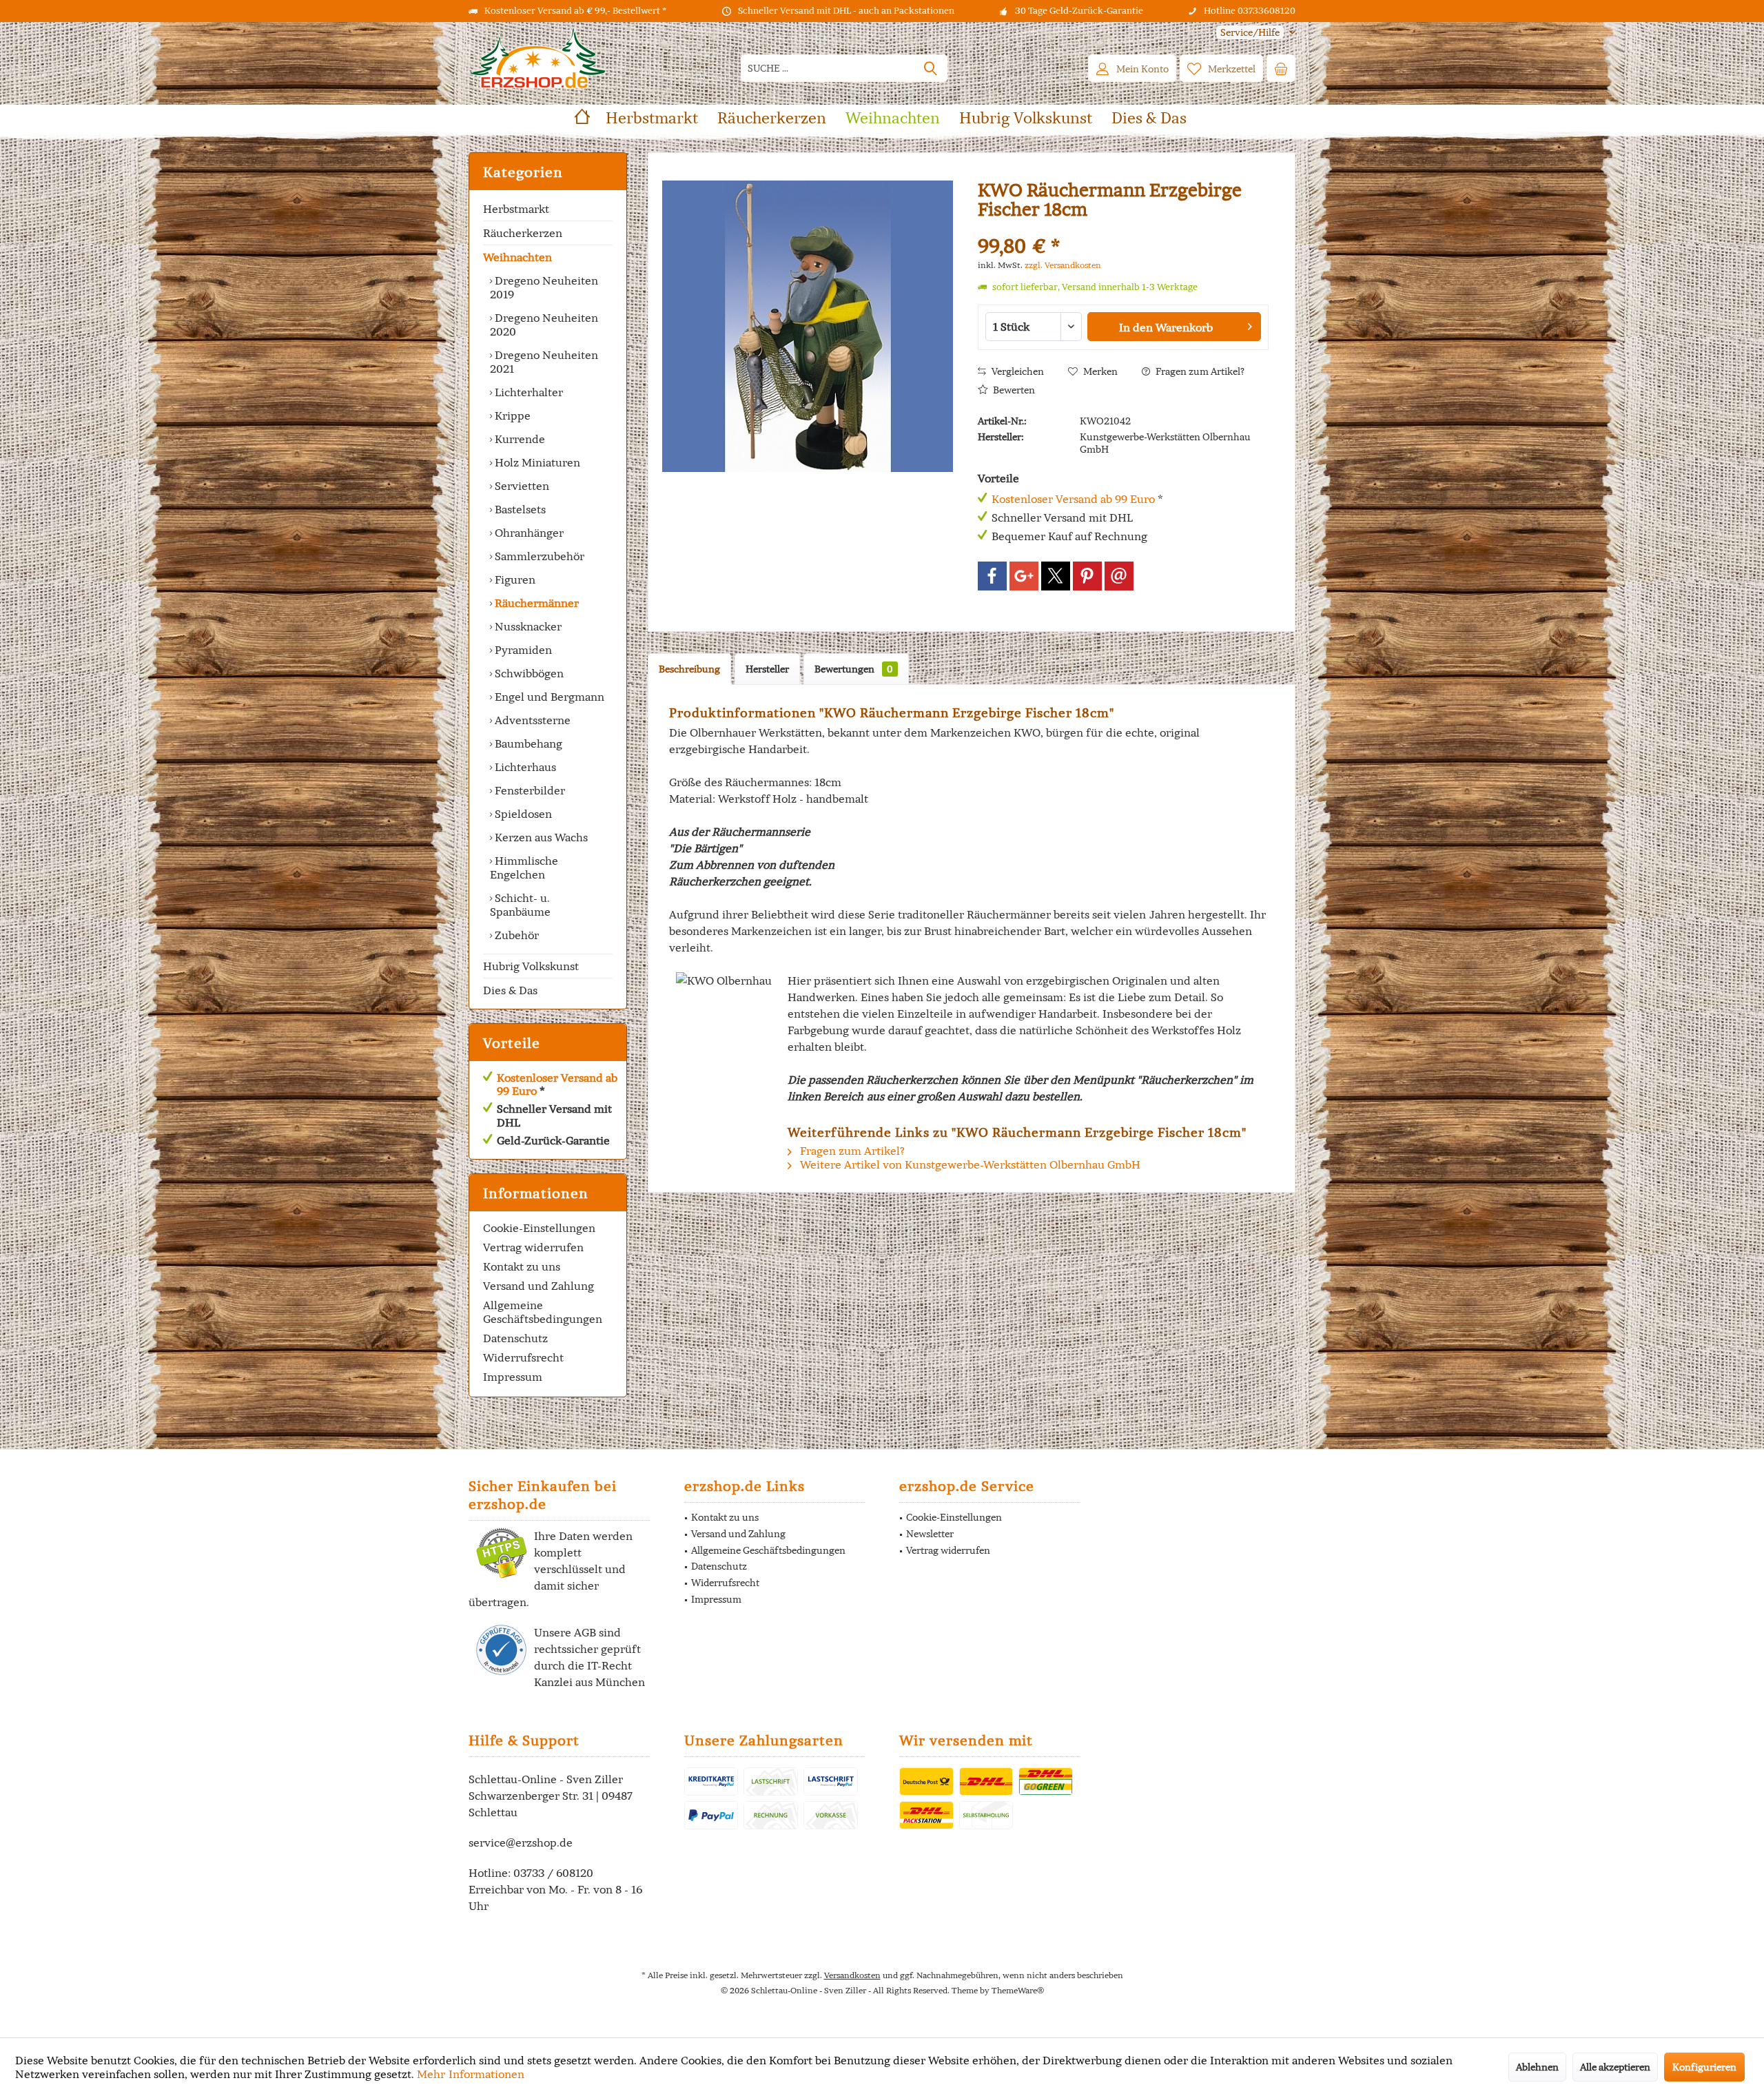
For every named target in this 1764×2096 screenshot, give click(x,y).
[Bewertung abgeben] (1123, 228)
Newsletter (930, 1534)
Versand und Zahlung (539, 1286)
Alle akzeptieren (1615, 2067)
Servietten (521, 486)
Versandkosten (852, 1975)
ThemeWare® (1018, 1990)
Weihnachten (517, 257)
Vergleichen (1017, 371)
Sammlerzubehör (538, 556)
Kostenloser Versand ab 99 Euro (557, 1084)
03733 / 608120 (553, 1873)
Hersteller (767, 669)
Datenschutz (515, 1338)
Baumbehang (527, 743)
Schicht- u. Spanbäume (520, 905)
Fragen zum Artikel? (1199, 371)
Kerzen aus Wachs (540, 837)
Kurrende (519, 439)
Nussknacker (527, 626)
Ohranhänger (528, 533)
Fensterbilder (529, 790)
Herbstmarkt (516, 209)
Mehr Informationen (471, 2074)
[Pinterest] (1087, 576)
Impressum (513, 1377)
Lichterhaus (524, 767)
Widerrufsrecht (523, 1357)
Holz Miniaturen (536, 462)
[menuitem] (1251, 33)
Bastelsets (519, 509)
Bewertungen (854, 669)
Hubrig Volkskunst (531, 966)
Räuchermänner (535, 603)
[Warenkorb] (1281, 68)
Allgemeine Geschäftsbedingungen (543, 1312)
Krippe (511, 415)
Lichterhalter (527, 392)
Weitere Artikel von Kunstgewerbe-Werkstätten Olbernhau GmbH (969, 1164)
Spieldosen (522, 814)
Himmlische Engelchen (524, 867)
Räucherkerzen (523, 233)
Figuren (514, 579)
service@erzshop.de (521, 1842)
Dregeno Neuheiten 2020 (544, 325)
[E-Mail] (1119, 576)
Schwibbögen (528, 673)
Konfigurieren (1704, 2067)
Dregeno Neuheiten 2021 (544, 362)
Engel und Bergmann (548, 697)
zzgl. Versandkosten (1063, 265)
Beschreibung (689, 669)
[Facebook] (992, 576)
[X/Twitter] (1056, 576)
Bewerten (1013, 390)
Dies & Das (510, 990)
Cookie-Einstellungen (539, 1228)
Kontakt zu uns (522, 1266)
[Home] (582, 118)
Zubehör (515, 935)
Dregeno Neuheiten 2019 (544, 287)
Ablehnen (1537, 2067)
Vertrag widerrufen (533, 1247)
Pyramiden (522, 650)
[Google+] (1024, 576)
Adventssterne (531, 720)
